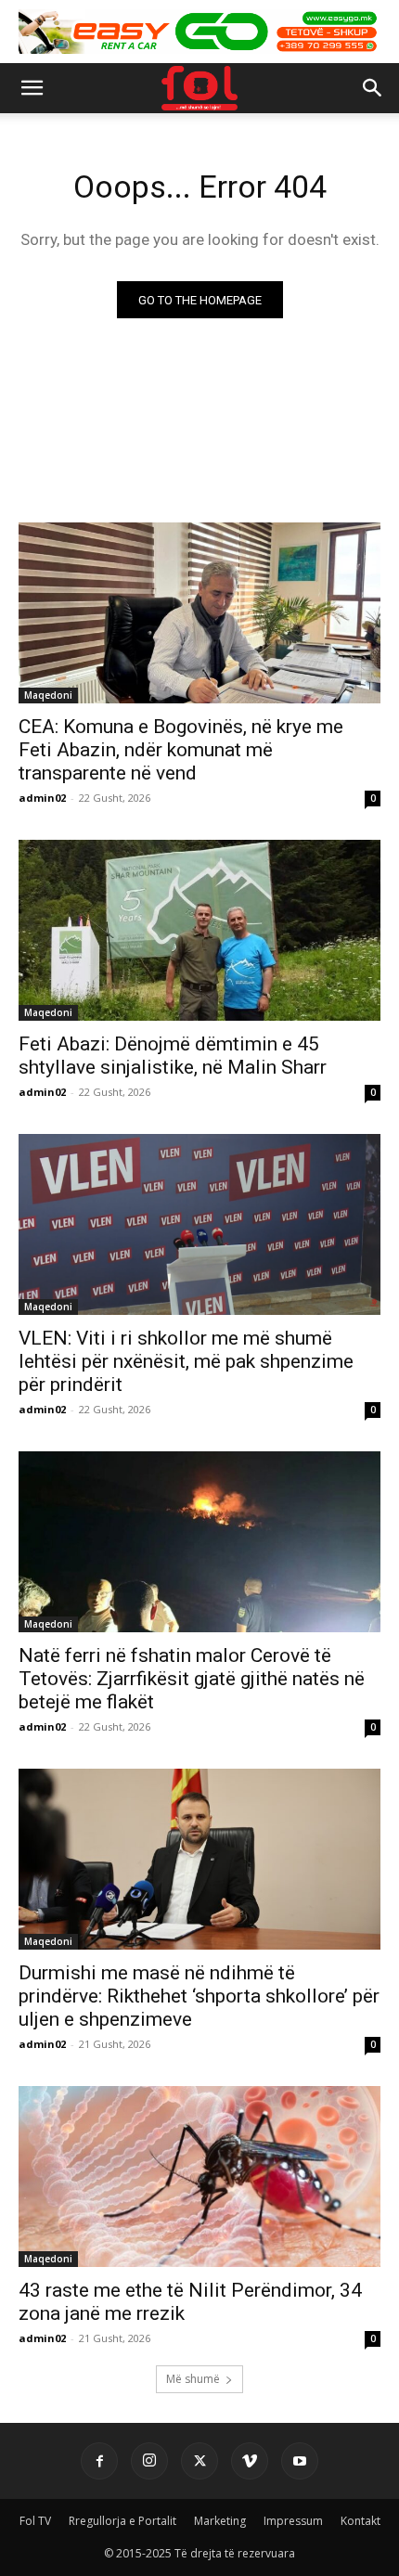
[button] (32, 88)
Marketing (220, 2521)
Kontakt (360, 2521)
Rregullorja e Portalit (122, 2521)
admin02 (42, 798)
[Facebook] (99, 2461)
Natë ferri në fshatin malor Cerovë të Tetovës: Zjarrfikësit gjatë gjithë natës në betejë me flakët (192, 1679)
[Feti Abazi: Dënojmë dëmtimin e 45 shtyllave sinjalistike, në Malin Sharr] (199, 930)
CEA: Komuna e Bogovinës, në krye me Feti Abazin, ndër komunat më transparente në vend (181, 750)
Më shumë (193, 2379)
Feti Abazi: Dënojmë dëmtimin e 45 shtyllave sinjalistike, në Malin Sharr (173, 1056)
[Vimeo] (250, 2461)
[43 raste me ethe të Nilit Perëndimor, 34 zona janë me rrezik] (199, 2177)
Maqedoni (48, 695)
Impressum (293, 2521)
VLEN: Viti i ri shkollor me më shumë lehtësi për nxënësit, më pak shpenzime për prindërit (186, 1361)
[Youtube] (300, 2461)
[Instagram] (149, 2461)
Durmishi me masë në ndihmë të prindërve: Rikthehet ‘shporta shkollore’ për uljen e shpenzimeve (199, 1996)
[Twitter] (199, 2461)
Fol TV (35, 2521)
